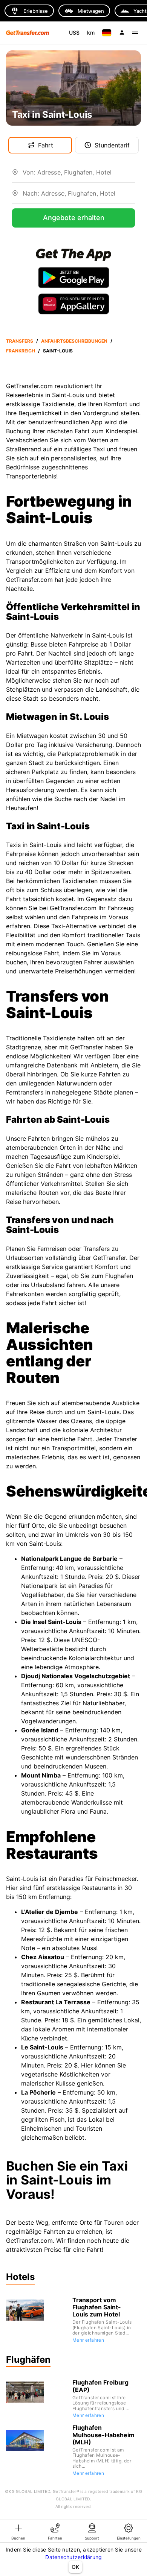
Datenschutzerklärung (73, 2557)
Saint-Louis (58, 351)
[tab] (18, 2531)
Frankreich (21, 351)
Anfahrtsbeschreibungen (74, 341)
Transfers (20, 341)
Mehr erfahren (88, 2340)
